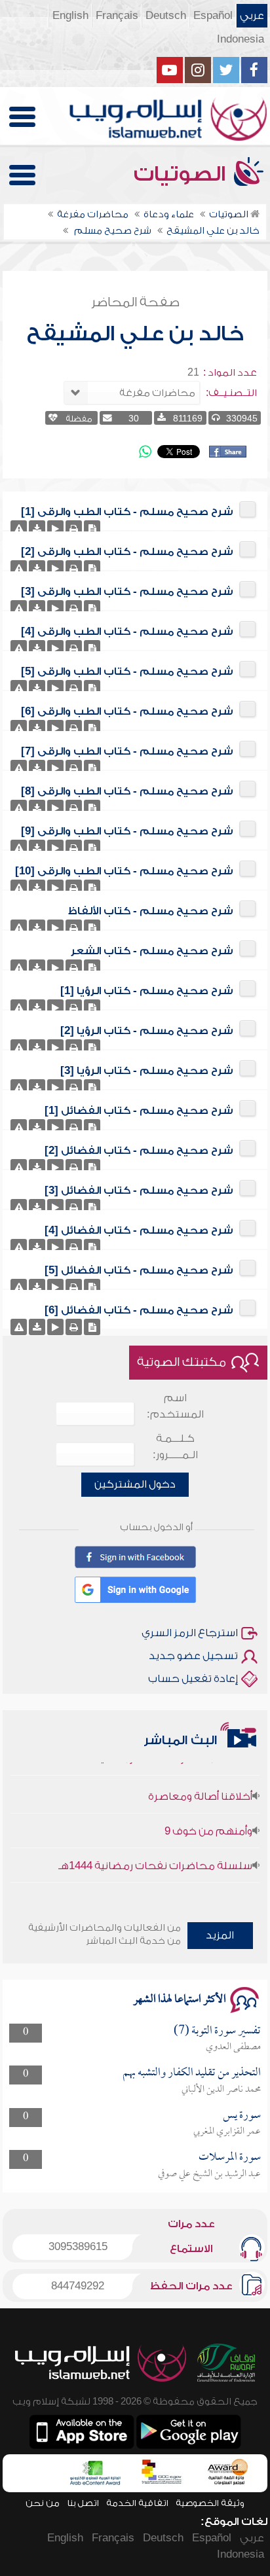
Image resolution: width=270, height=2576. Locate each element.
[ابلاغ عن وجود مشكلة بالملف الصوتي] (19, 528)
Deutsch (166, 16)
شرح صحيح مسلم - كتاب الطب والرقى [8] (127, 791)
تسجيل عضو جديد (193, 1656)
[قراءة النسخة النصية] (92, 528)
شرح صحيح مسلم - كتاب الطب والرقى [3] (127, 592)
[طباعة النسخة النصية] (74, 528)
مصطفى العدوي (233, 2047)
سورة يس (242, 2116)
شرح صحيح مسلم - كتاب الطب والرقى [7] (127, 751)
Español (213, 16)
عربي (252, 16)
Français (117, 16)
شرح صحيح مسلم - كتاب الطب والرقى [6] (127, 711)
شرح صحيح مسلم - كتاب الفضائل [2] (139, 1151)
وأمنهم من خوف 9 (208, 1818)
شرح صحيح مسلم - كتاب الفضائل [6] (139, 1310)
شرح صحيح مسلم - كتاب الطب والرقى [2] (127, 552)
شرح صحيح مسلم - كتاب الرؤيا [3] (147, 1071)
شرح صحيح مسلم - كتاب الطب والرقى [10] (124, 871)
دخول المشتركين (135, 1484)
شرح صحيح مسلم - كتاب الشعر (152, 951)
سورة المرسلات (230, 2157)
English (70, 16)
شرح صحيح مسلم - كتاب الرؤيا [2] (147, 1031)
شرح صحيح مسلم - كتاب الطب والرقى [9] (127, 831)
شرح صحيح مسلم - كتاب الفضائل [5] (139, 1270)
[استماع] (55, 528)
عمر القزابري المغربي (227, 2132)
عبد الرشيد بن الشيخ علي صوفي (209, 2174)
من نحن (43, 2503)
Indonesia (241, 39)
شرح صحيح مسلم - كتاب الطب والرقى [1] (127, 512)
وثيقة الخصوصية (210, 2503)
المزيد (220, 1935)
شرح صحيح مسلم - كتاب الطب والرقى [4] (127, 632)
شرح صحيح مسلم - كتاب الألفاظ (151, 911)
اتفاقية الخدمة (137, 2503)
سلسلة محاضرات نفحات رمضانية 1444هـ (155, 1853)
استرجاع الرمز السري (190, 1633)
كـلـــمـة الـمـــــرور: (175, 1447)
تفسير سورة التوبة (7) (217, 2031)
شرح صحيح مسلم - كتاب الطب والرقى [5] (127, 671)
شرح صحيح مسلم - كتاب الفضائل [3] (139, 1190)
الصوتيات (182, 174)
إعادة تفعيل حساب (193, 1679)
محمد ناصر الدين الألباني (221, 2090)
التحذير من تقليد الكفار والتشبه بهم (192, 2073)
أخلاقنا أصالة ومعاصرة (200, 1783)
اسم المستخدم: (175, 1406)
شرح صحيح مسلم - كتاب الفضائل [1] (139, 1111)
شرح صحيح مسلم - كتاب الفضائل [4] (139, 1230)
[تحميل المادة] (37, 528)
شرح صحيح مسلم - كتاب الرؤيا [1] (147, 991)
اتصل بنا (83, 2503)
